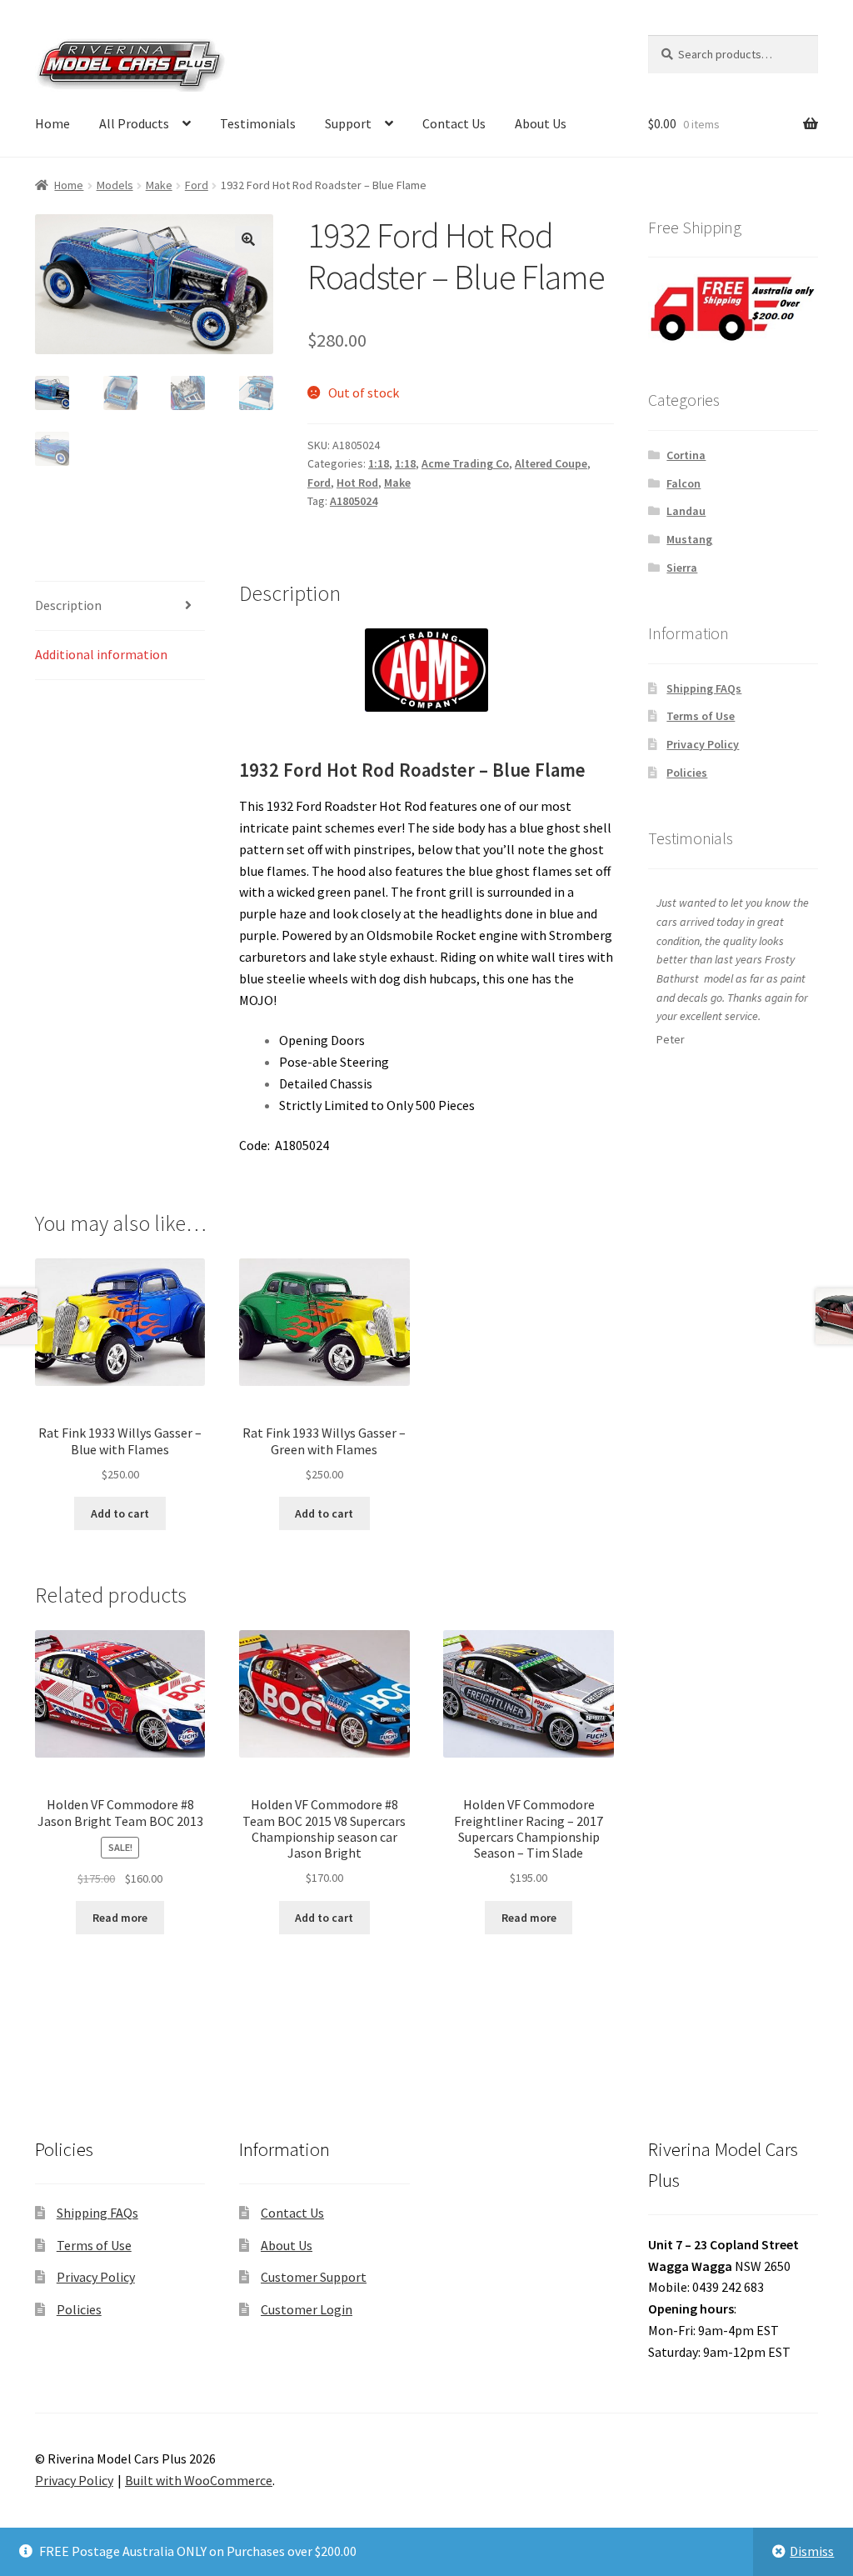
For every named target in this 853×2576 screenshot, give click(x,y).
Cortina (686, 455)
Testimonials (258, 123)
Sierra (682, 568)
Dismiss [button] (812, 2551)
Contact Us (454, 123)
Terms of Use (701, 716)
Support (348, 123)
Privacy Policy (703, 744)
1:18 (379, 463)
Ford (197, 185)
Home (52, 123)
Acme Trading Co (465, 463)
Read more (120, 1918)
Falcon (683, 483)
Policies (687, 773)
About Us (541, 123)
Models (115, 185)
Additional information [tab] (101, 654)
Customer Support (314, 2277)
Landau (686, 511)
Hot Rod (357, 483)
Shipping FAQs (704, 688)
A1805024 (354, 501)
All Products (134, 123)
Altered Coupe (551, 463)
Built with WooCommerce (199, 2480)
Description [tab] (68, 605)
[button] (248, 239)
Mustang (689, 539)
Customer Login (307, 2309)
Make (159, 185)
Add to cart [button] (120, 1513)
